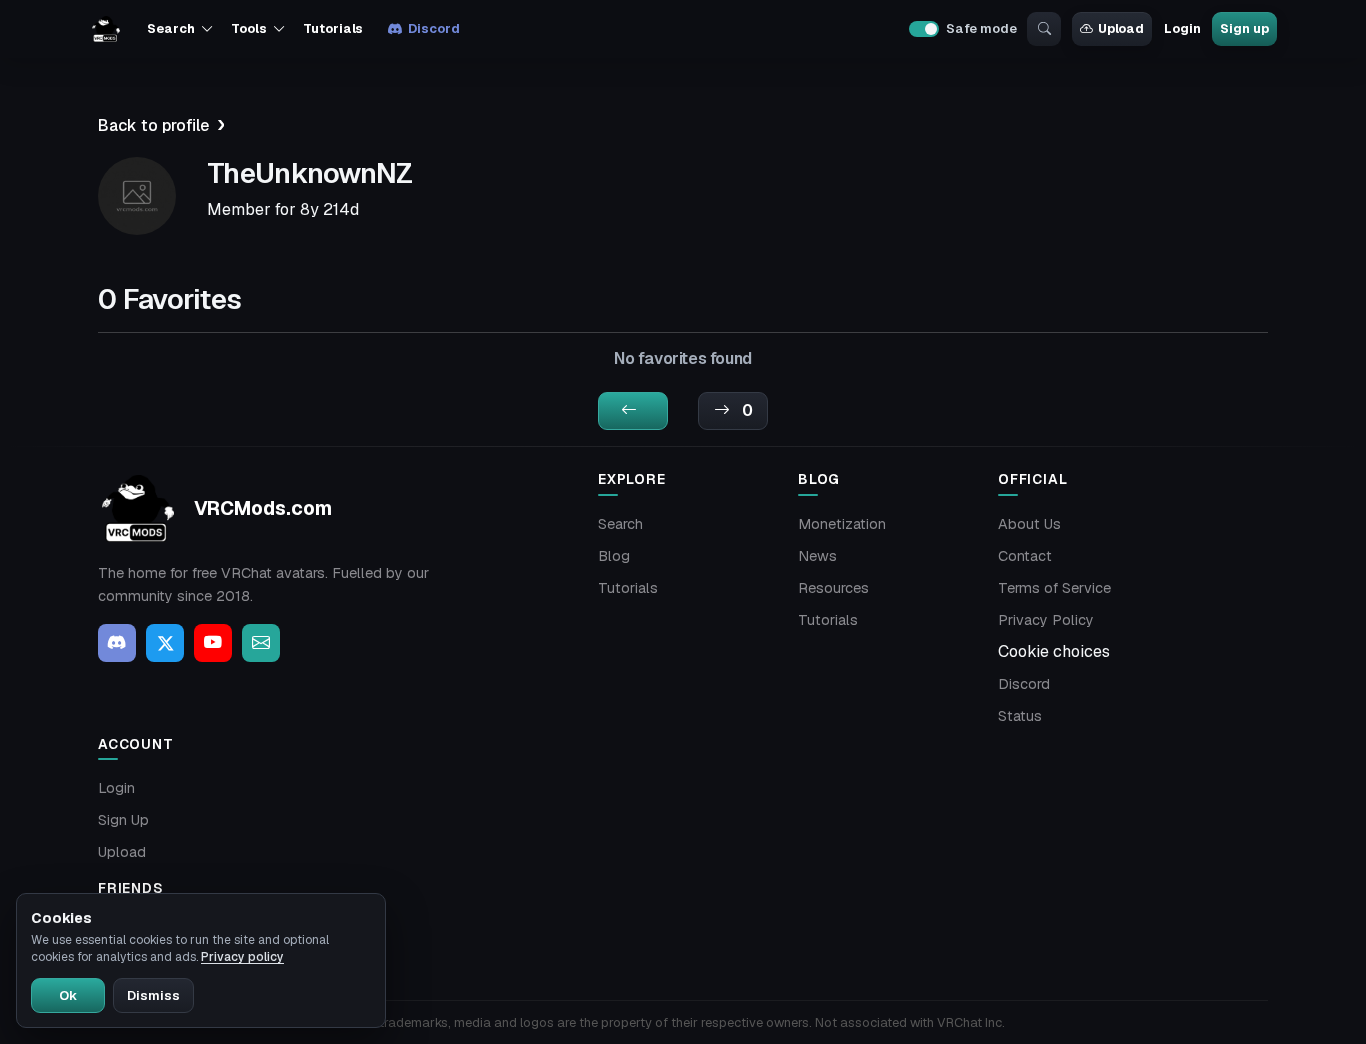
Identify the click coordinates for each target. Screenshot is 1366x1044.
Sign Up (123, 820)
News (817, 556)
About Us (1029, 524)
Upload (1121, 28)
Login (1182, 28)
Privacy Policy (1046, 620)
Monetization (842, 524)
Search (620, 524)
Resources (833, 588)
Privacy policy (242, 957)
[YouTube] (213, 643)
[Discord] (117, 643)
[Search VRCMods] (1044, 29)
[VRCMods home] (106, 29)
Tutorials (333, 28)
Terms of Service (1054, 588)
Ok (68, 995)
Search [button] (170, 28)
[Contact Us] (261, 643)
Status (1020, 716)
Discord (433, 28)
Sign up (1244, 28)
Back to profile (153, 125)
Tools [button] (248, 28)
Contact (1025, 556)
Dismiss (153, 995)
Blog (614, 556)
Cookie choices (1054, 651)
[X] (165, 643)
